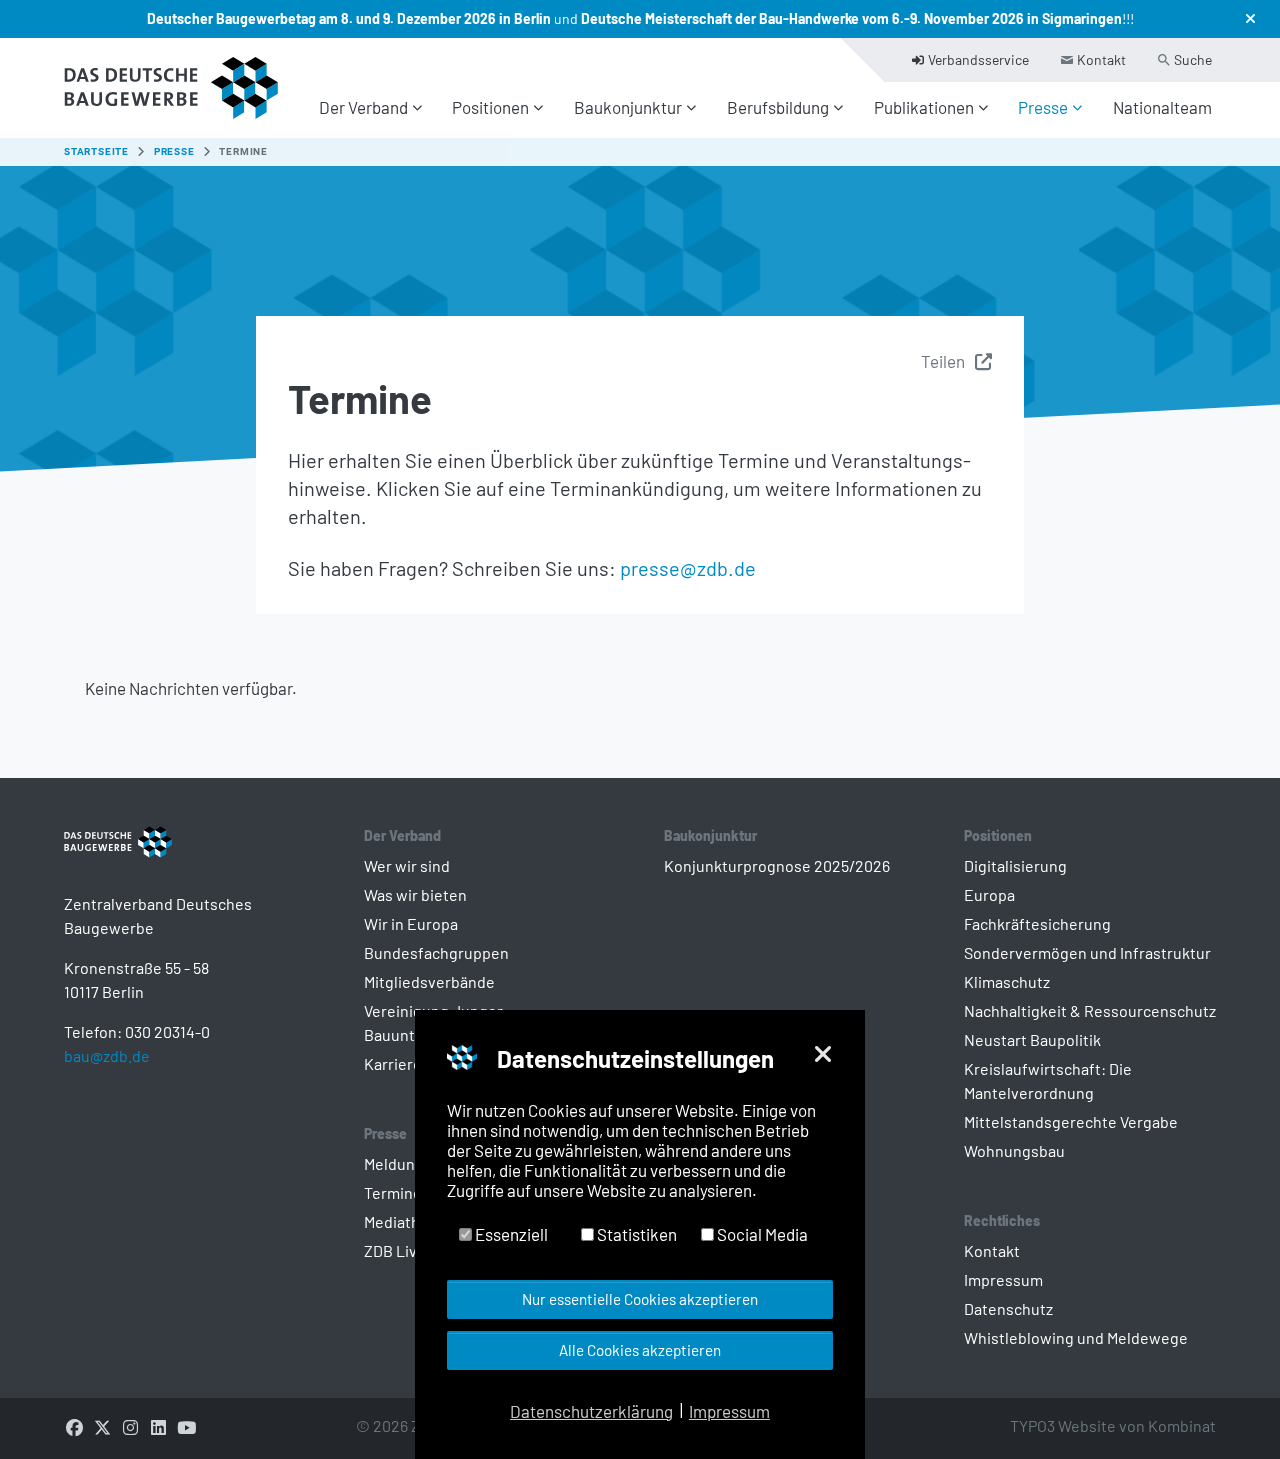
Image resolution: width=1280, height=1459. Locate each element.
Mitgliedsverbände (429, 981)
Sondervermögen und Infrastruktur (1087, 952)
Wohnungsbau (1014, 1150)
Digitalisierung (1015, 865)
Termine (393, 1192)
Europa (989, 894)
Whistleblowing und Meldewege (1076, 1337)
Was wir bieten (415, 894)
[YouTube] (186, 1426)
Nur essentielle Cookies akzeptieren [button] (640, 1299)
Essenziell (510, 1234)
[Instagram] (130, 1426)
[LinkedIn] (158, 1426)
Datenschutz (1008, 1308)
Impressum (1003, 1279)
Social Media (761, 1234)
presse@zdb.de (688, 568)
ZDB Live (395, 1250)
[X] (102, 1426)
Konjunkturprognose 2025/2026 (777, 865)
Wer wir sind (407, 865)
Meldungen (403, 1163)
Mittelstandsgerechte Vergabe (1071, 1121)
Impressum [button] (729, 1411)
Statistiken (635, 1234)
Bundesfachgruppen (436, 952)
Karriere (393, 1063)
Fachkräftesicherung (1037, 923)
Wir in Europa (411, 923)
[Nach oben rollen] (1230, 1409)
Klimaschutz (1007, 981)
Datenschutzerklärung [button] (591, 1411)
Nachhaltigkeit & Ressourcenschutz (1090, 1010)
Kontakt (992, 1250)
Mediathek (400, 1221)
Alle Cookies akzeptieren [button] (640, 1350)
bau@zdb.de (107, 1055)
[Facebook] (74, 1426)
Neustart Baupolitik (1032, 1039)
